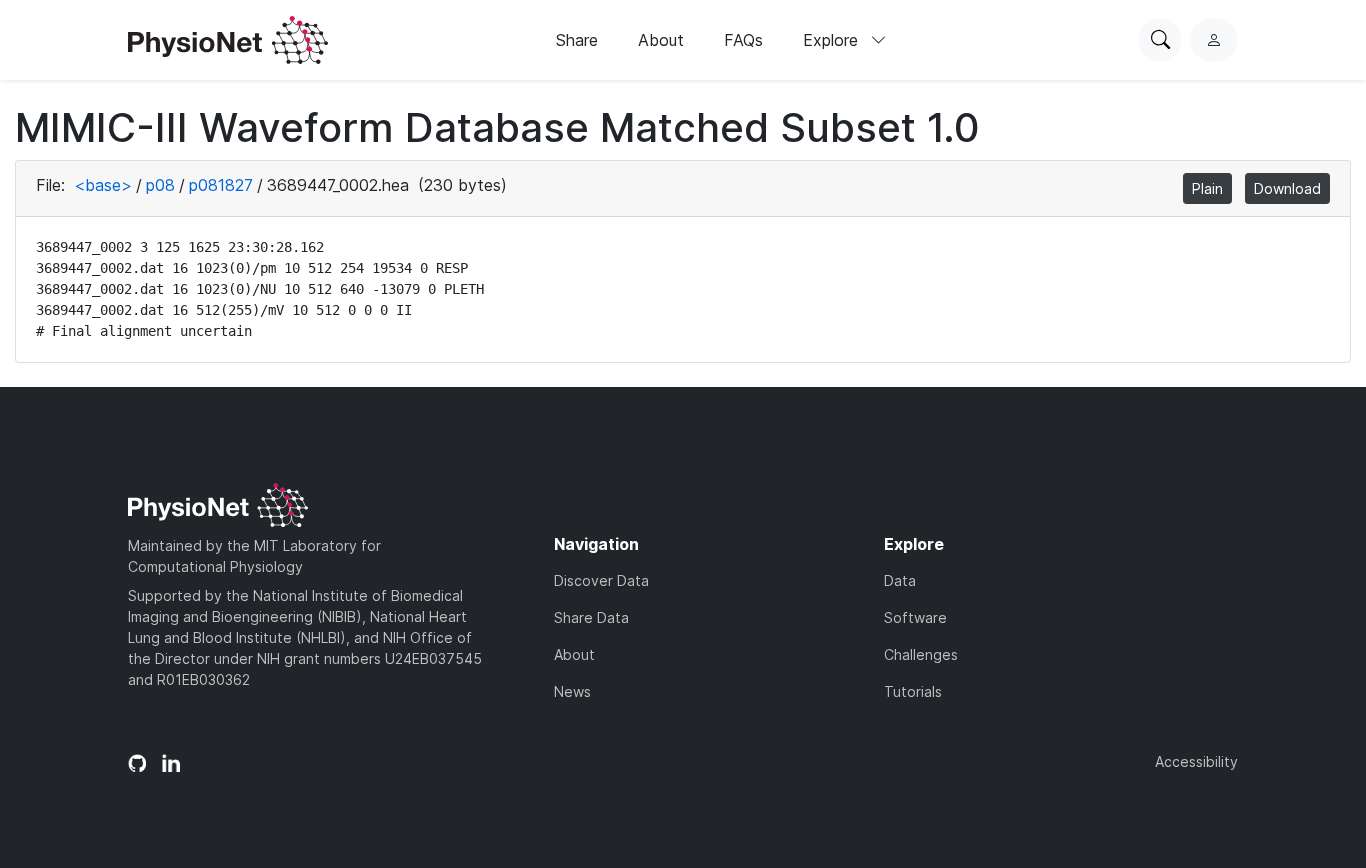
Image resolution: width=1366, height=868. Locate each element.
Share (577, 40)
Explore (833, 40)
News (572, 691)
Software (915, 617)
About (661, 40)
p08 (160, 185)
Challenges (921, 654)
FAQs (743, 40)
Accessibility (1196, 761)
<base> (103, 185)
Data (900, 580)
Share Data (591, 617)
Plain (1207, 188)
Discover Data (601, 580)
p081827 (221, 185)
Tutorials (913, 691)
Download (1287, 188)
